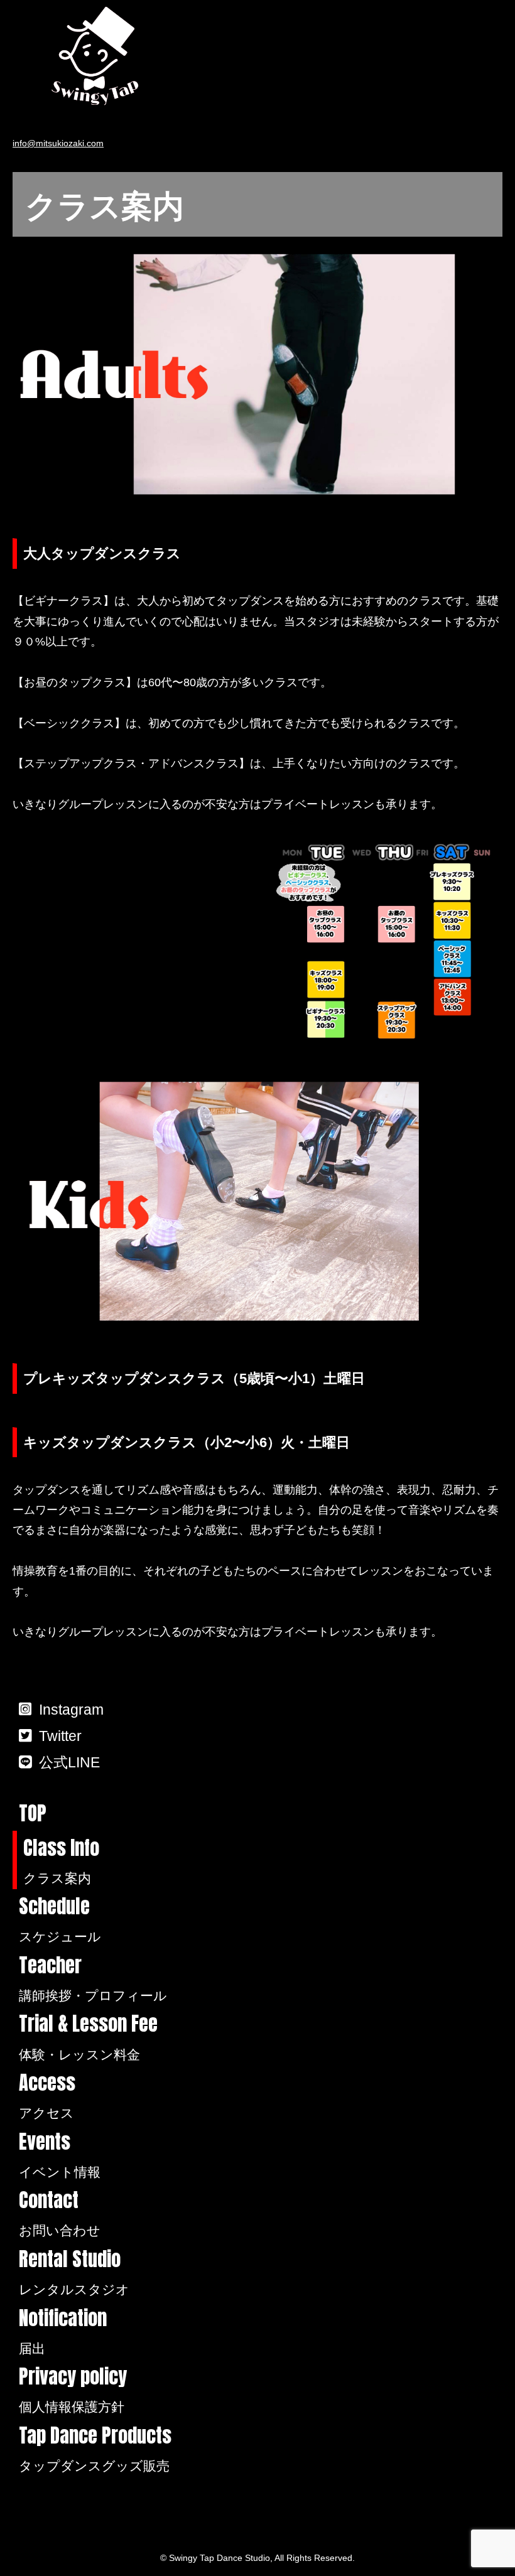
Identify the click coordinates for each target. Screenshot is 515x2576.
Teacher (93, 1978)
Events (60, 2154)
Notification (63, 2331)
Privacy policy (73, 2389)
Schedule (60, 1919)
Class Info (61, 1860)
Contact (60, 2212)
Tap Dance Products (95, 2448)
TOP (33, 1813)
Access (47, 2095)
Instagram (71, 1710)
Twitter (60, 1736)
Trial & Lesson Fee (88, 2036)
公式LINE (69, 1762)
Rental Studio (74, 2272)
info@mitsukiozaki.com (58, 143)
